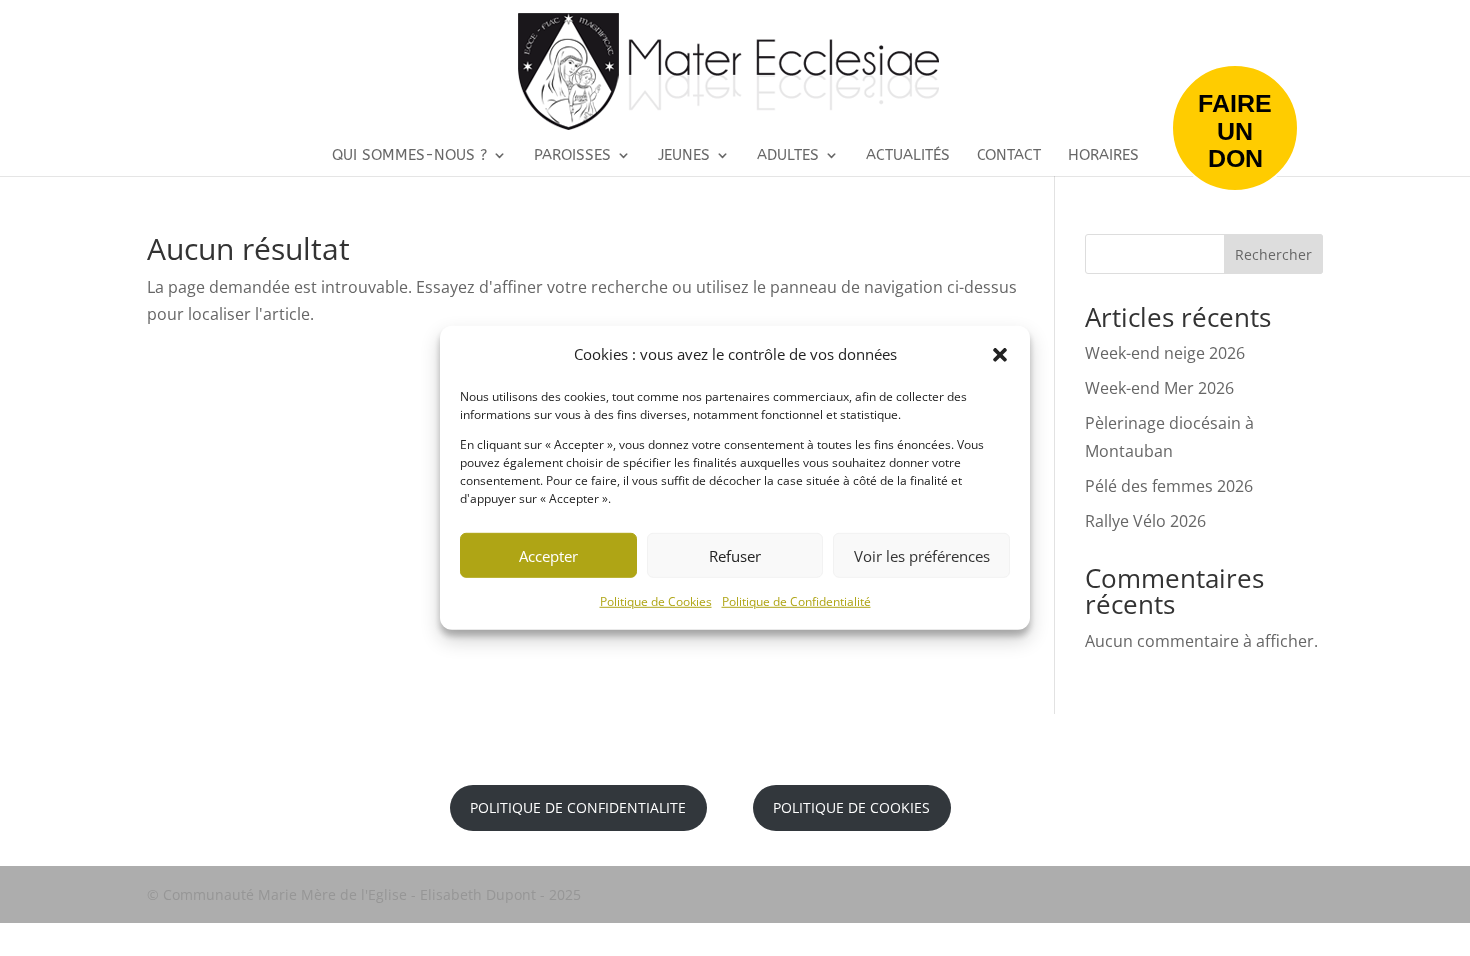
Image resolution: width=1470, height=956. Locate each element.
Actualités (908, 156)
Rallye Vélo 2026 (1145, 521)
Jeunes (684, 156)
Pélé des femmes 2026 (1169, 486)
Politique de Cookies (656, 601)
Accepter (548, 556)
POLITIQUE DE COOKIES (851, 807)
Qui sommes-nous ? (409, 156)
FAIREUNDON (1235, 130)
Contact (1009, 156)
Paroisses (572, 156)
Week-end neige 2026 (1165, 353)
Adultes (788, 156)
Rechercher (1273, 254)
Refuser (735, 556)
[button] (1000, 354)
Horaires (1103, 156)
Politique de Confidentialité (796, 601)
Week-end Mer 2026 (1159, 388)
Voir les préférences (922, 556)
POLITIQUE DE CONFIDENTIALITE (578, 807)
